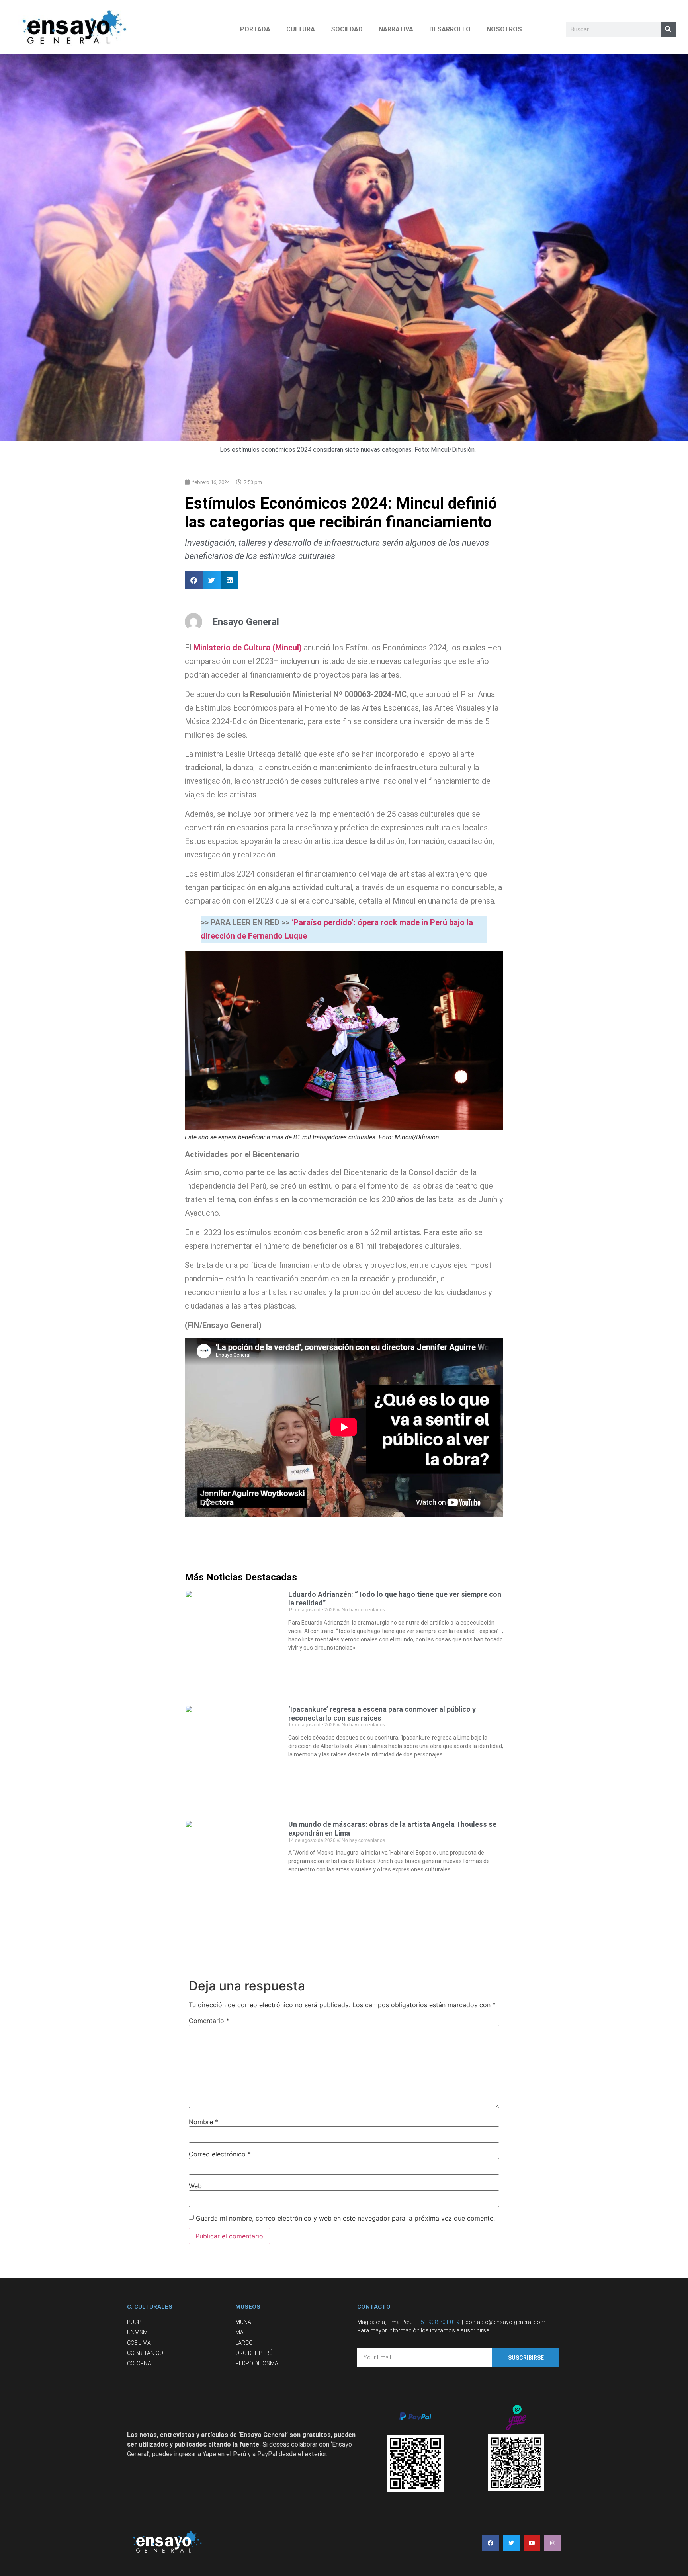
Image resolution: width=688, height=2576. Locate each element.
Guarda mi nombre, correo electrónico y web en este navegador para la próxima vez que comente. (345, 2218)
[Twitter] (511, 2543)
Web (195, 2186)
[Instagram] (553, 2543)
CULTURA (301, 29)
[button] (194, 580)
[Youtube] (532, 2543)
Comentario (209, 2021)
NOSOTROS (504, 29)
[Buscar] (668, 29)
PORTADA (255, 29)
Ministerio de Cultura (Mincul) (248, 648)
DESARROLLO (450, 29)
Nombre (203, 2122)
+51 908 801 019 (439, 2322)
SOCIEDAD (347, 29)
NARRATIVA (396, 29)
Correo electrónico (220, 2154)
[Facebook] (491, 2543)
